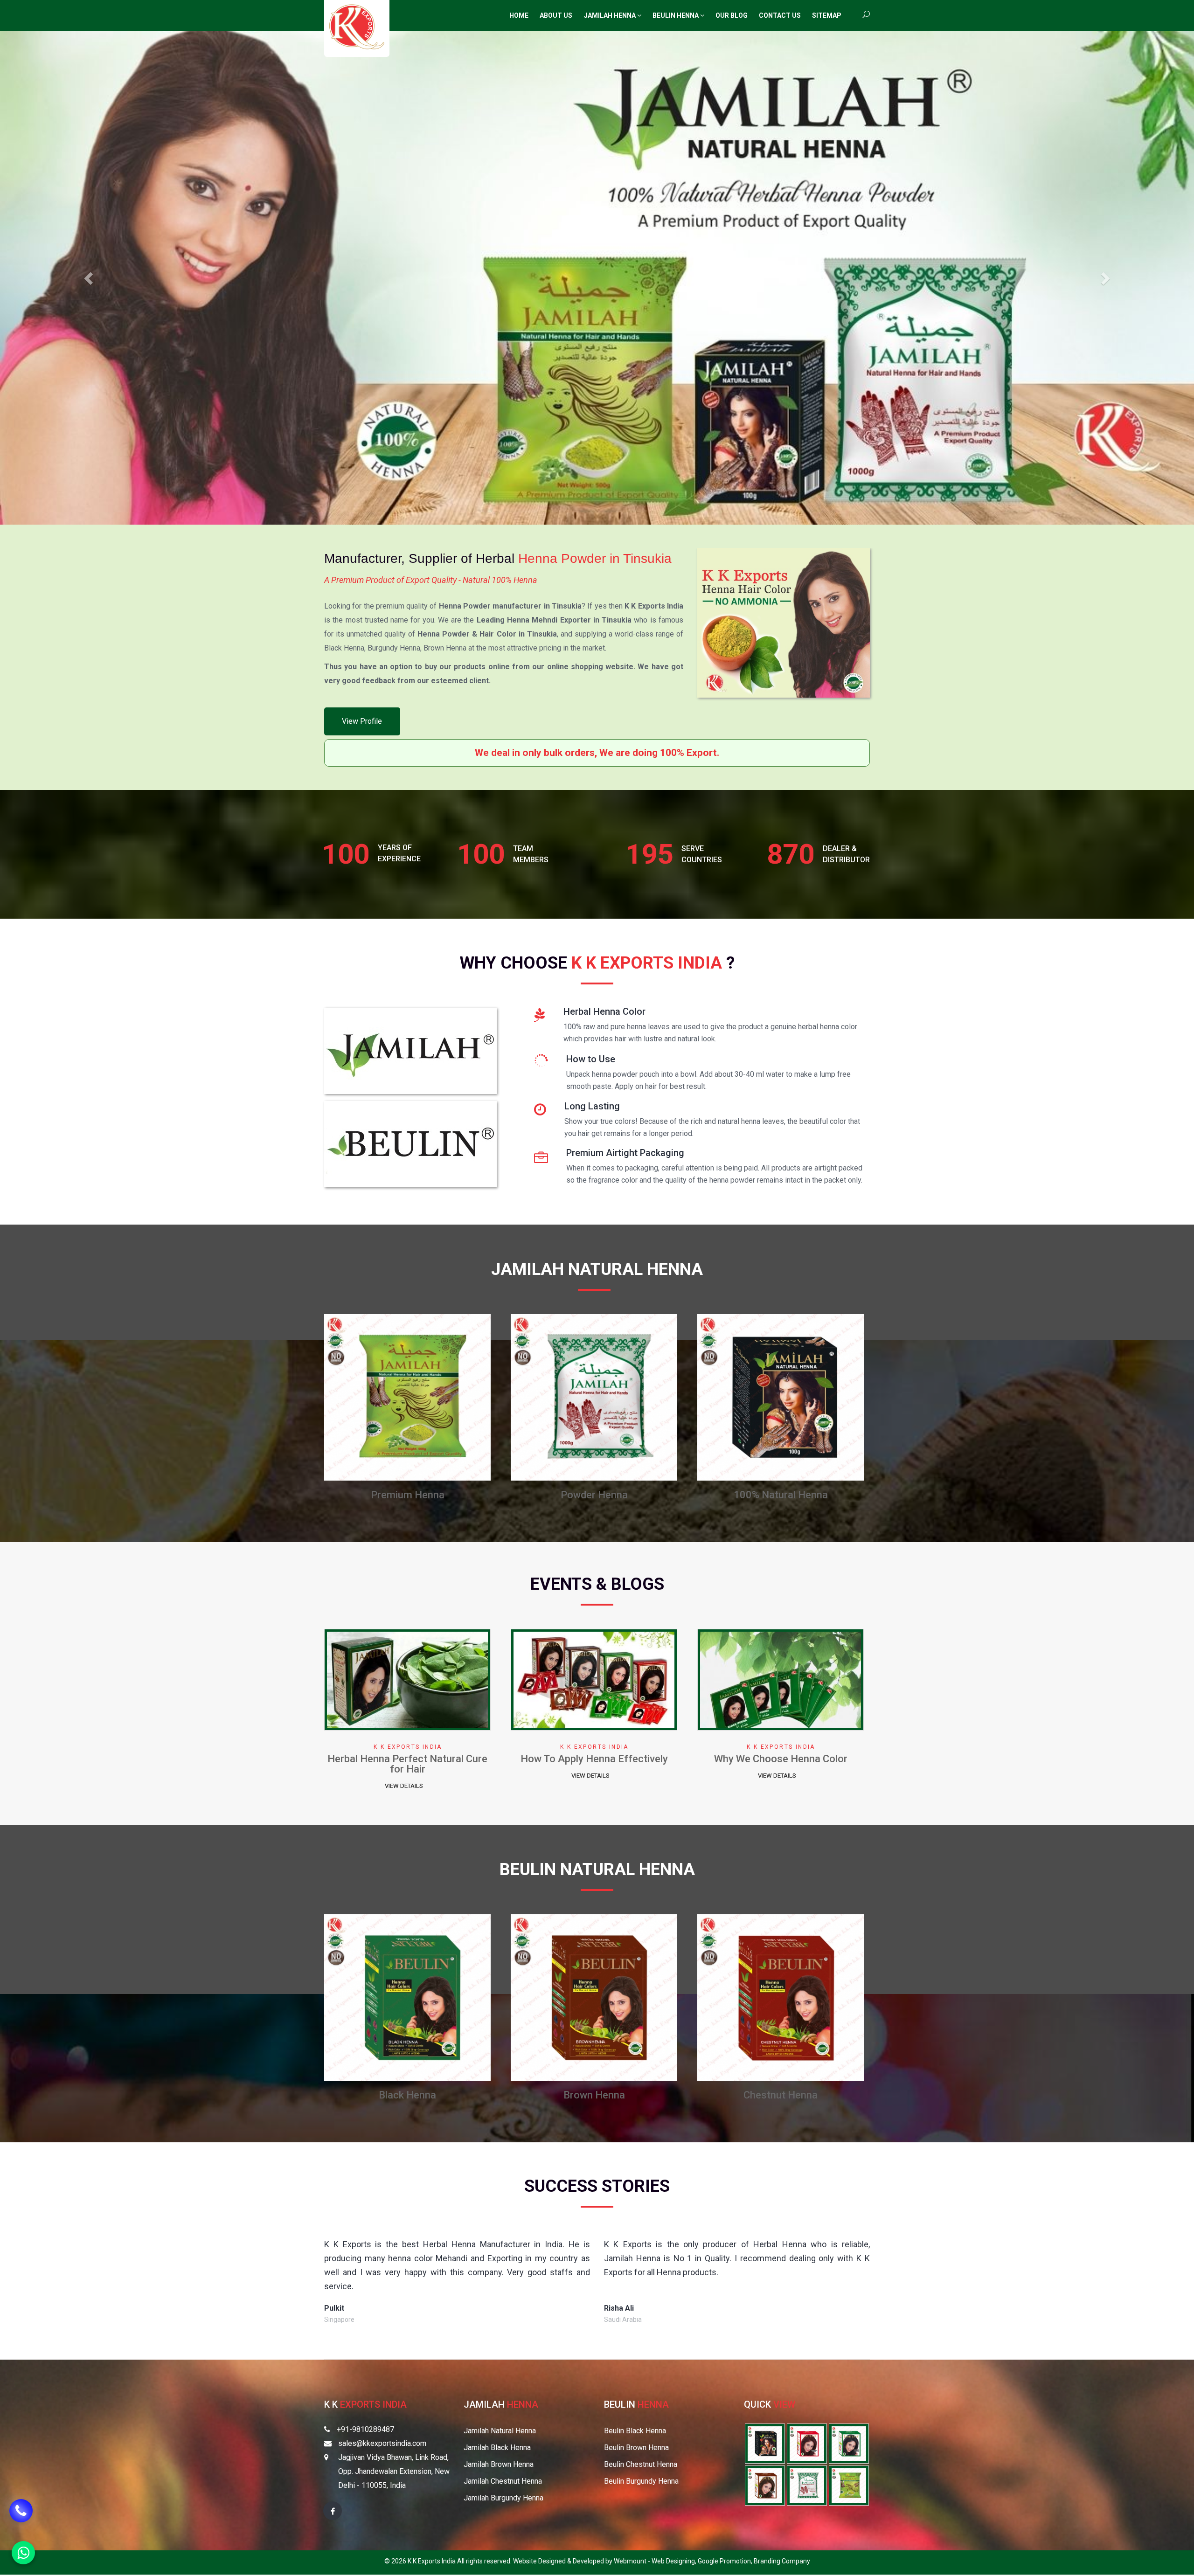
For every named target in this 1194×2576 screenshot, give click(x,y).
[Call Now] (21, 2516)
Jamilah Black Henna (497, 2448)
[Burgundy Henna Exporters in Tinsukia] (807, 2443)
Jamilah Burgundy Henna (503, 2498)
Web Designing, (675, 2561)
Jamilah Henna (611, 15)
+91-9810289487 (365, 2429)
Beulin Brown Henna (636, 2448)
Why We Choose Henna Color (594, 1759)
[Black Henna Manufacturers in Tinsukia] (407, 1997)
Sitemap (827, 15)
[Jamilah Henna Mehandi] (410, 1054)
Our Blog (732, 15)
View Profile (362, 721)
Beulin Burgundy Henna (641, 2481)
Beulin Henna (676, 15)
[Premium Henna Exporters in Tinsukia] (849, 2485)
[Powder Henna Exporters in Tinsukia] (807, 2485)
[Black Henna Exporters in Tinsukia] (849, 2443)
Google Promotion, (726, 2561)
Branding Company (782, 2561)
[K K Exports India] (357, 27)
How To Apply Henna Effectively (408, 1759)
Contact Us (780, 15)
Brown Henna (408, 1495)
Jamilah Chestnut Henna (503, 2481)
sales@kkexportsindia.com (382, 2443)
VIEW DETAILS (404, 1776)
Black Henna (407, 2095)
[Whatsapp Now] (23, 2553)
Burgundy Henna (781, 1495)
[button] (90, 278)
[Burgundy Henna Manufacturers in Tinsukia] (781, 1397)
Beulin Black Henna (635, 2431)
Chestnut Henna (594, 1495)
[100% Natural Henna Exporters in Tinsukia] (765, 2443)
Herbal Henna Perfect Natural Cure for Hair (781, 1764)
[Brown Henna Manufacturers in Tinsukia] (407, 1397)
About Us (556, 15)
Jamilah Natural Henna (500, 2431)
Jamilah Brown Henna (499, 2464)
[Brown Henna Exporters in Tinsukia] (765, 2485)
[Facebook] (333, 2511)
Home (519, 15)
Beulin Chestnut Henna (641, 2464)
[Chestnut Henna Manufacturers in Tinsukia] (594, 1397)
